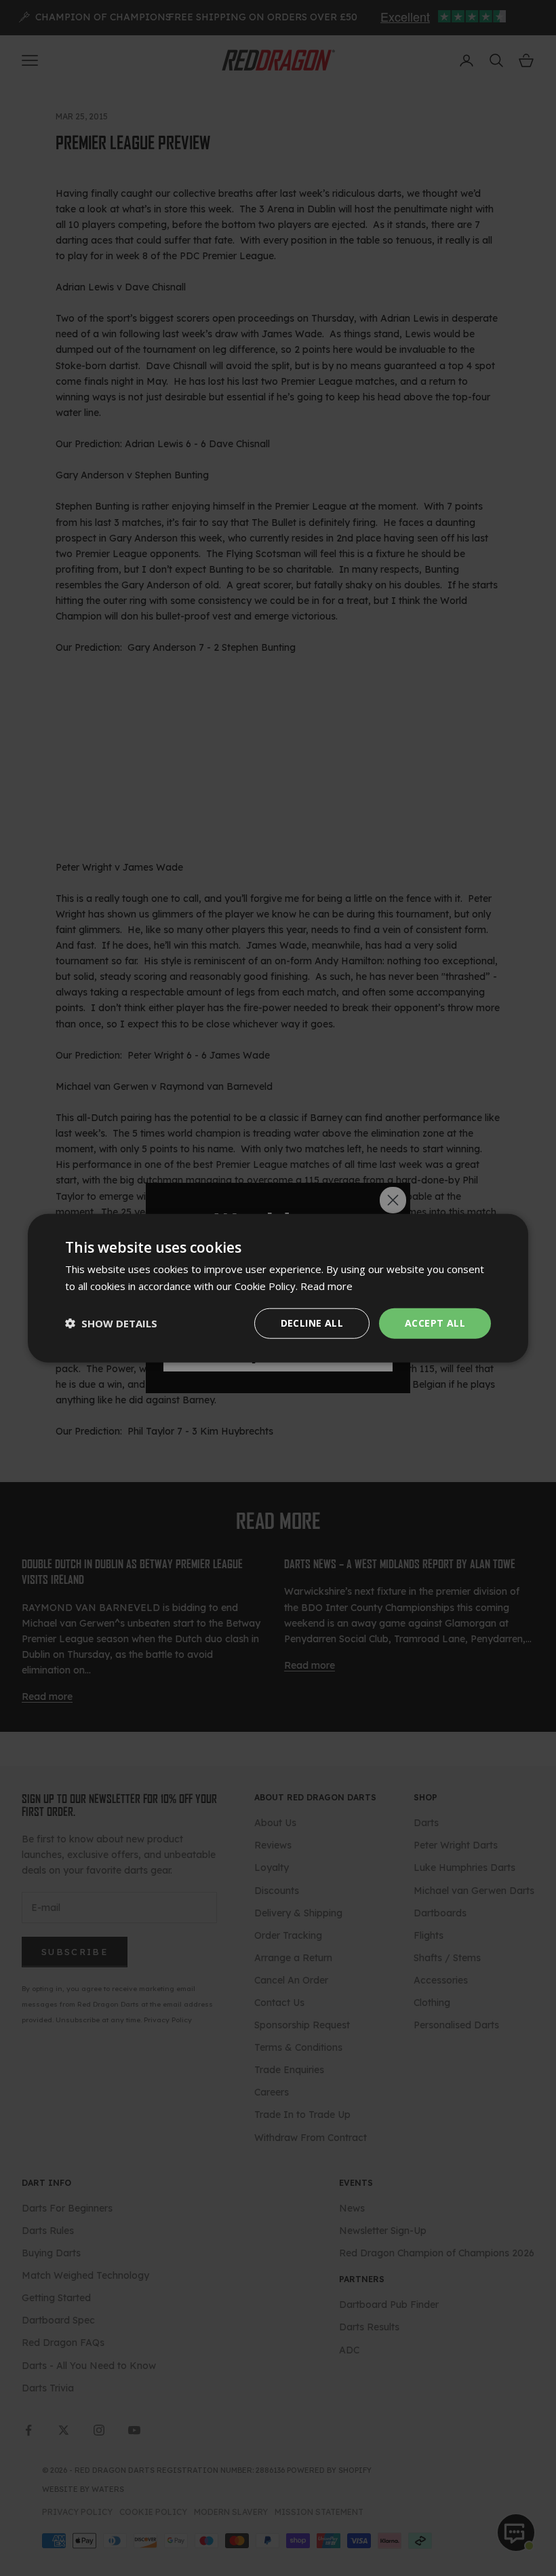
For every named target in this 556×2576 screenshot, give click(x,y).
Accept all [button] (435, 1323)
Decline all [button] (312, 1323)
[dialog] (278, 1288)
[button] (111, 1323)
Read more (326, 1286)
